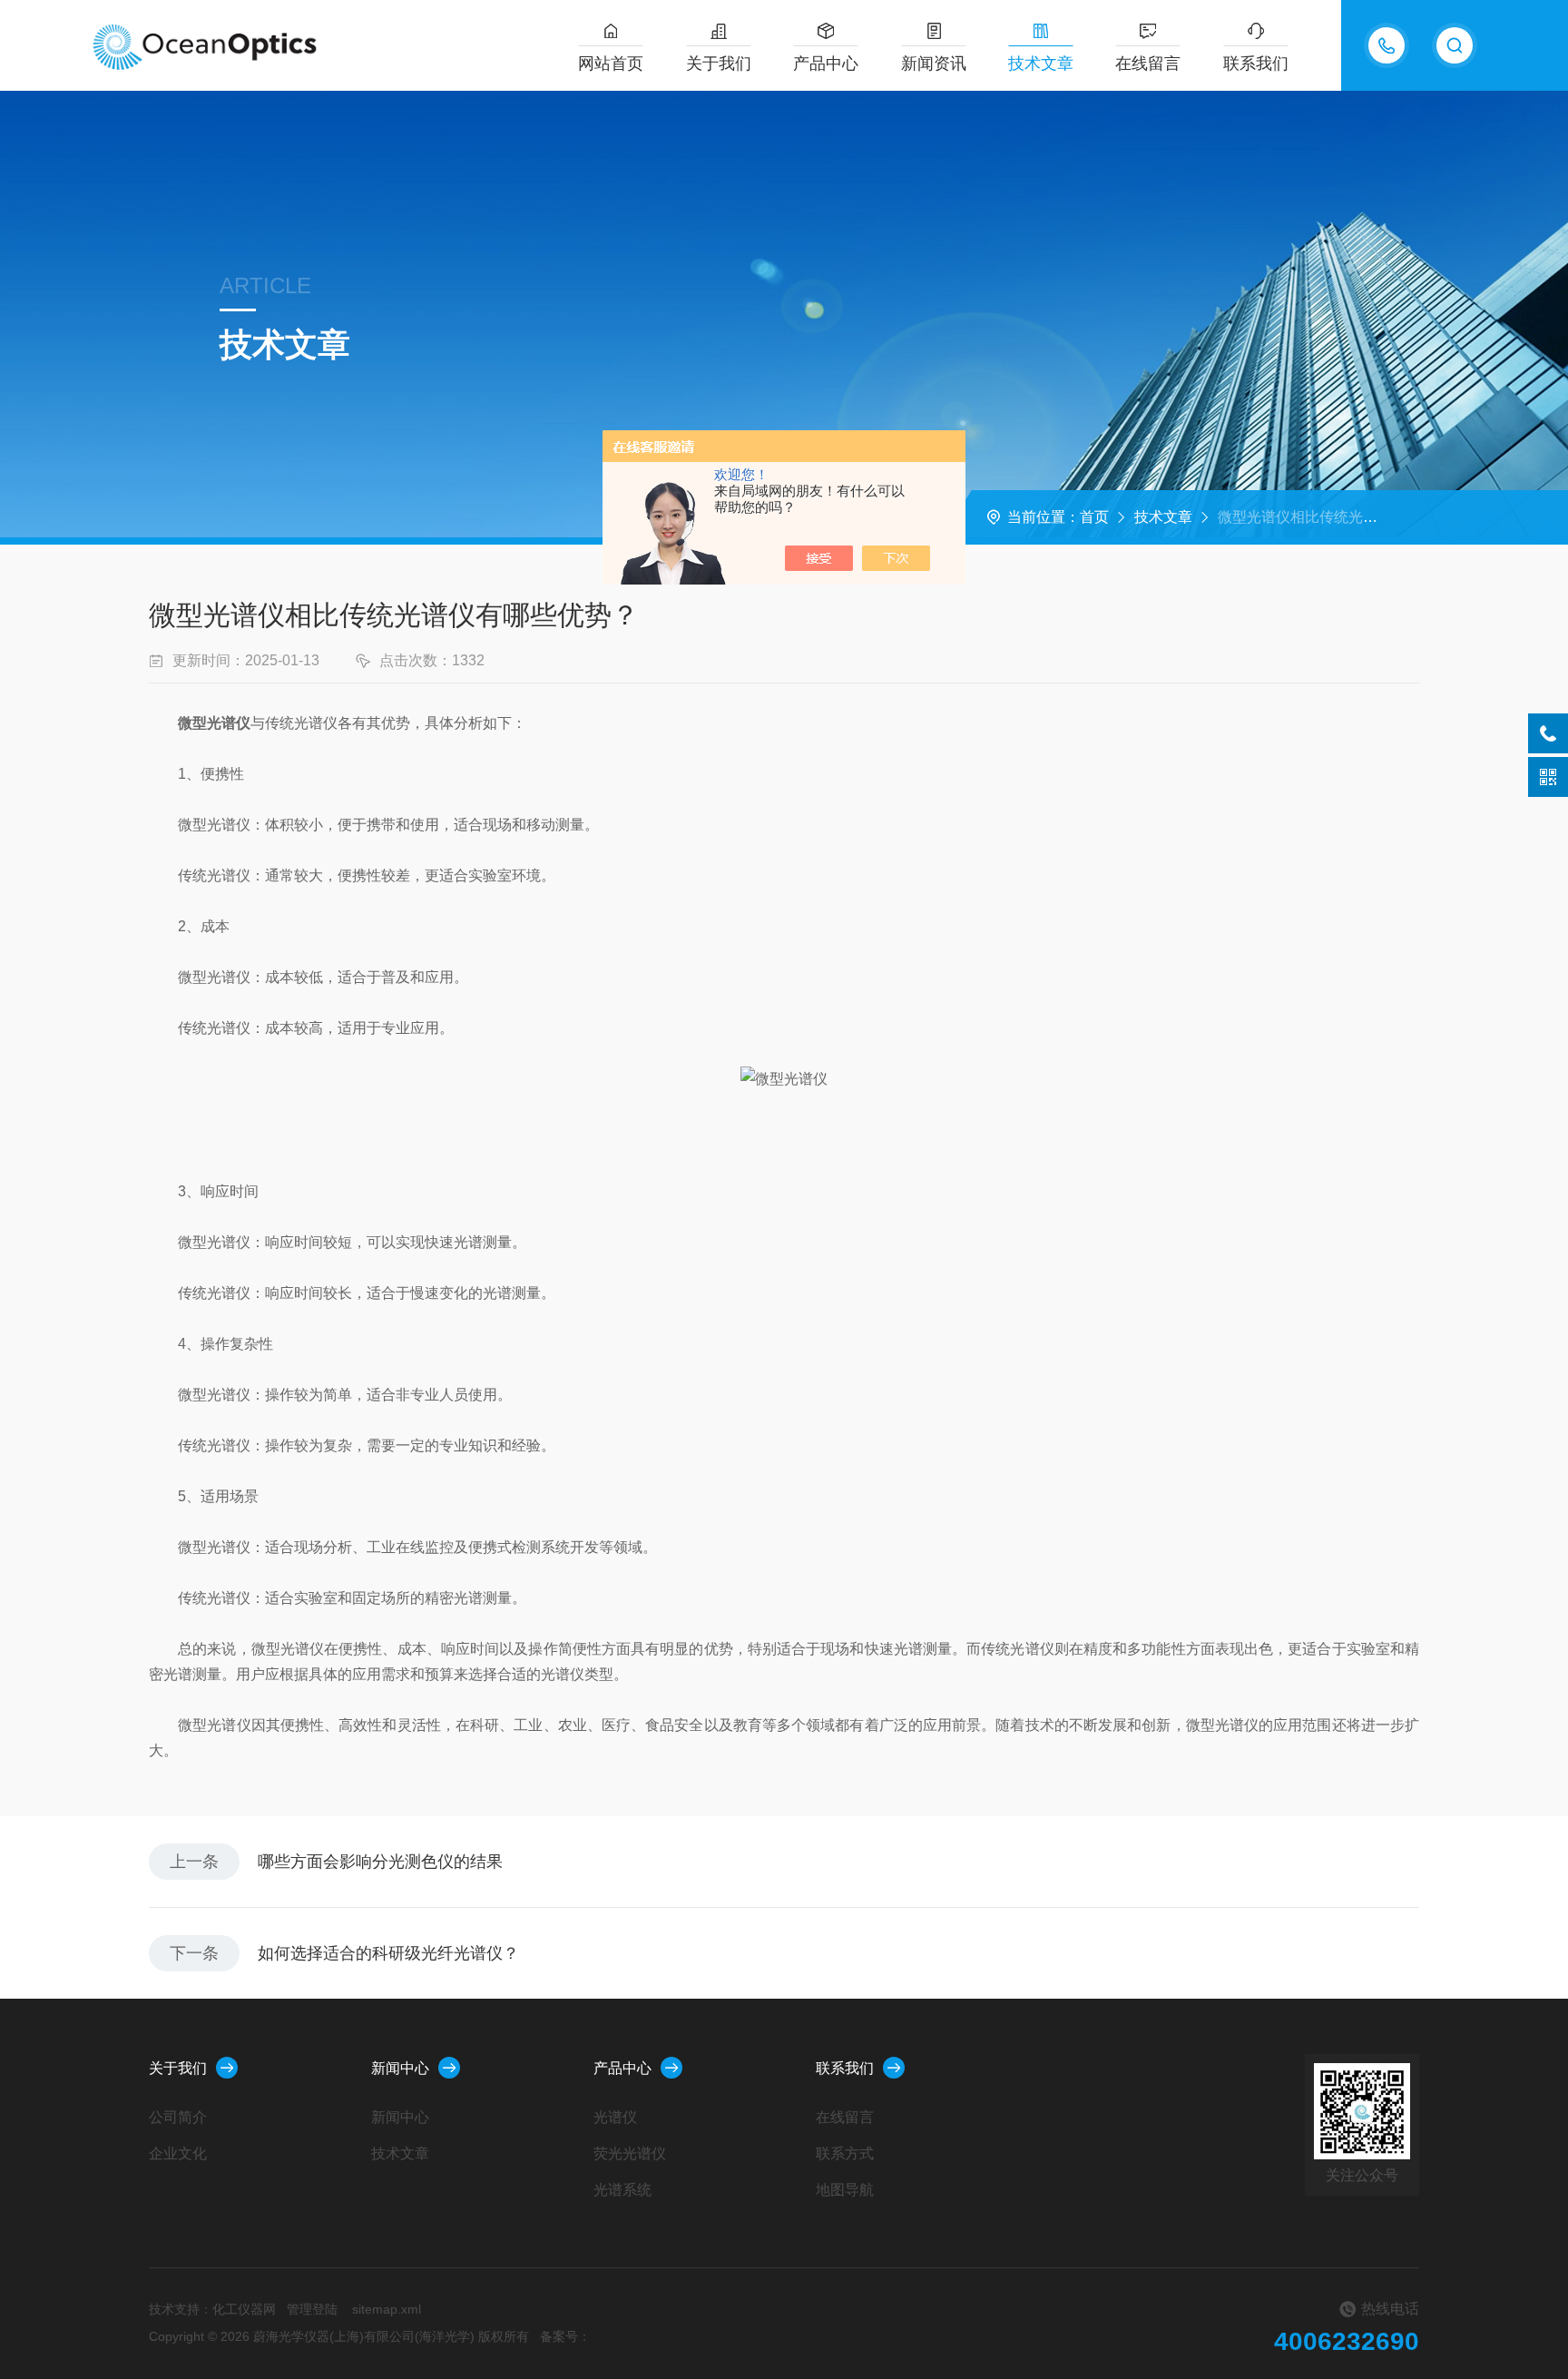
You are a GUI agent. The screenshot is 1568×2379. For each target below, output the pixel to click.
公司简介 (178, 2117)
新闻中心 (400, 2068)
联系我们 (1256, 64)
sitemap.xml (387, 2309)
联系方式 (845, 2153)
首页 (1094, 517)
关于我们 (719, 64)
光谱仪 (615, 2117)
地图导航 (845, 2190)
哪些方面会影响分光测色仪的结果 (380, 1862)
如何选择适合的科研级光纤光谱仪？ (388, 1953)
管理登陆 (312, 2309)
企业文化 (178, 2153)
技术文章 (1041, 64)
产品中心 (826, 64)
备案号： (565, 2336)
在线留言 (1148, 64)
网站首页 (611, 64)
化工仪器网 (244, 2309)
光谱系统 (622, 2190)
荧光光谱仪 (630, 2153)
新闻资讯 (934, 64)
